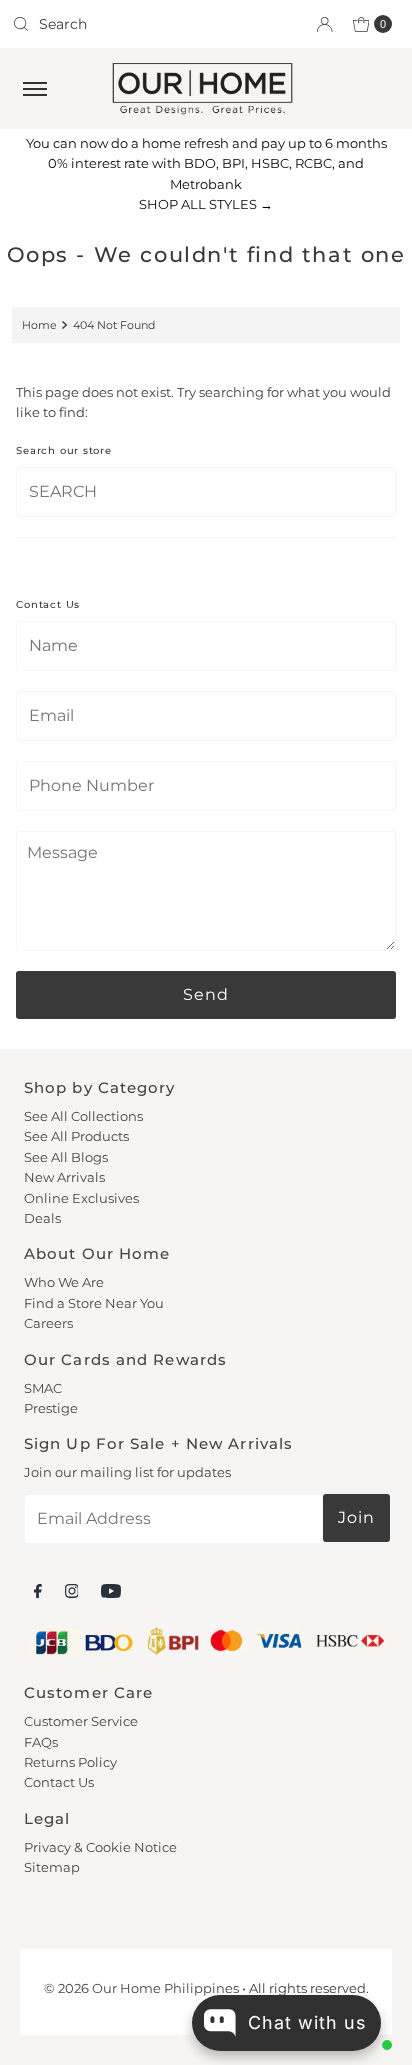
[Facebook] (38, 1591)
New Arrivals (64, 1177)
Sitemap (52, 1867)
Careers (48, 1323)
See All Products (76, 1136)
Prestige (51, 1408)
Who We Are (64, 1282)
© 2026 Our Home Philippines (141, 1988)
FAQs (41, 1742)
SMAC (43, 1388)
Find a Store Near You (94, 1303)
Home (39, 325)
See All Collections (83, 1116)
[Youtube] (111, 1591)
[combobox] (101, 24)
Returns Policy (70, 1762)
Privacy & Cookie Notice (100, 1847)
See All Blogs (66, 1157)
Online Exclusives (81, 1198)
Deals (42, 1218)
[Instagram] (72, 1591)
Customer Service (81, 1721)
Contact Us (59, 1782)
